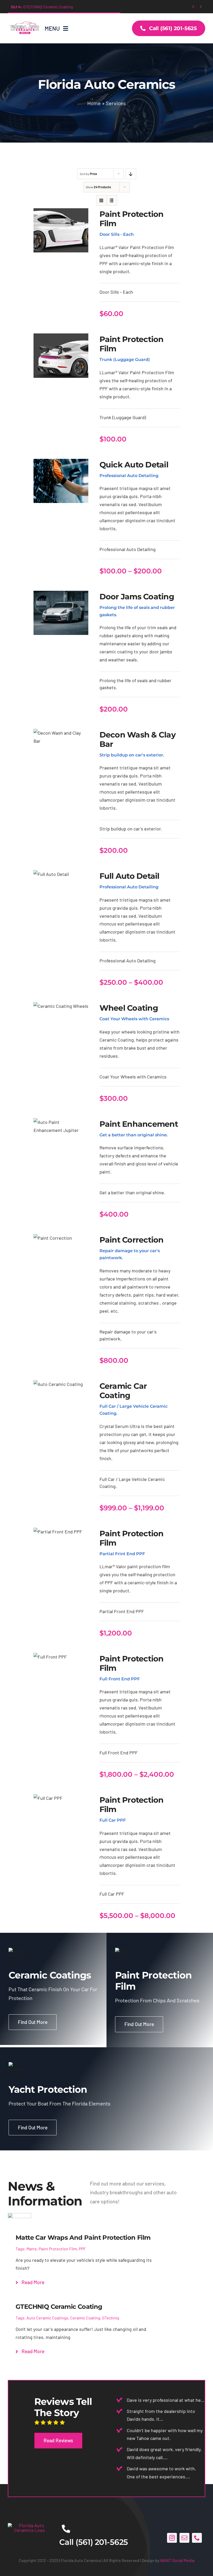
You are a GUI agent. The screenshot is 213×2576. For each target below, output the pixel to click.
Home (94, 103)
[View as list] (112, 200)
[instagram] (172, 2538)
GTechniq (111, 2318)
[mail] (184, 2538)
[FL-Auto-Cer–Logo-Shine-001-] (24, 21)
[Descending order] (131, 174)
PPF (82, 2249)
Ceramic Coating (85, 2318)
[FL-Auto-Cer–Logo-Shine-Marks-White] (29, 2525)
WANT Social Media (177, 2560)
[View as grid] (101, 200)
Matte (32, 2249)
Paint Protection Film (58, 2249)
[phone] (197, 2538)
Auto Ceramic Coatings (47, 2318)
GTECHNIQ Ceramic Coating (42, 7)
